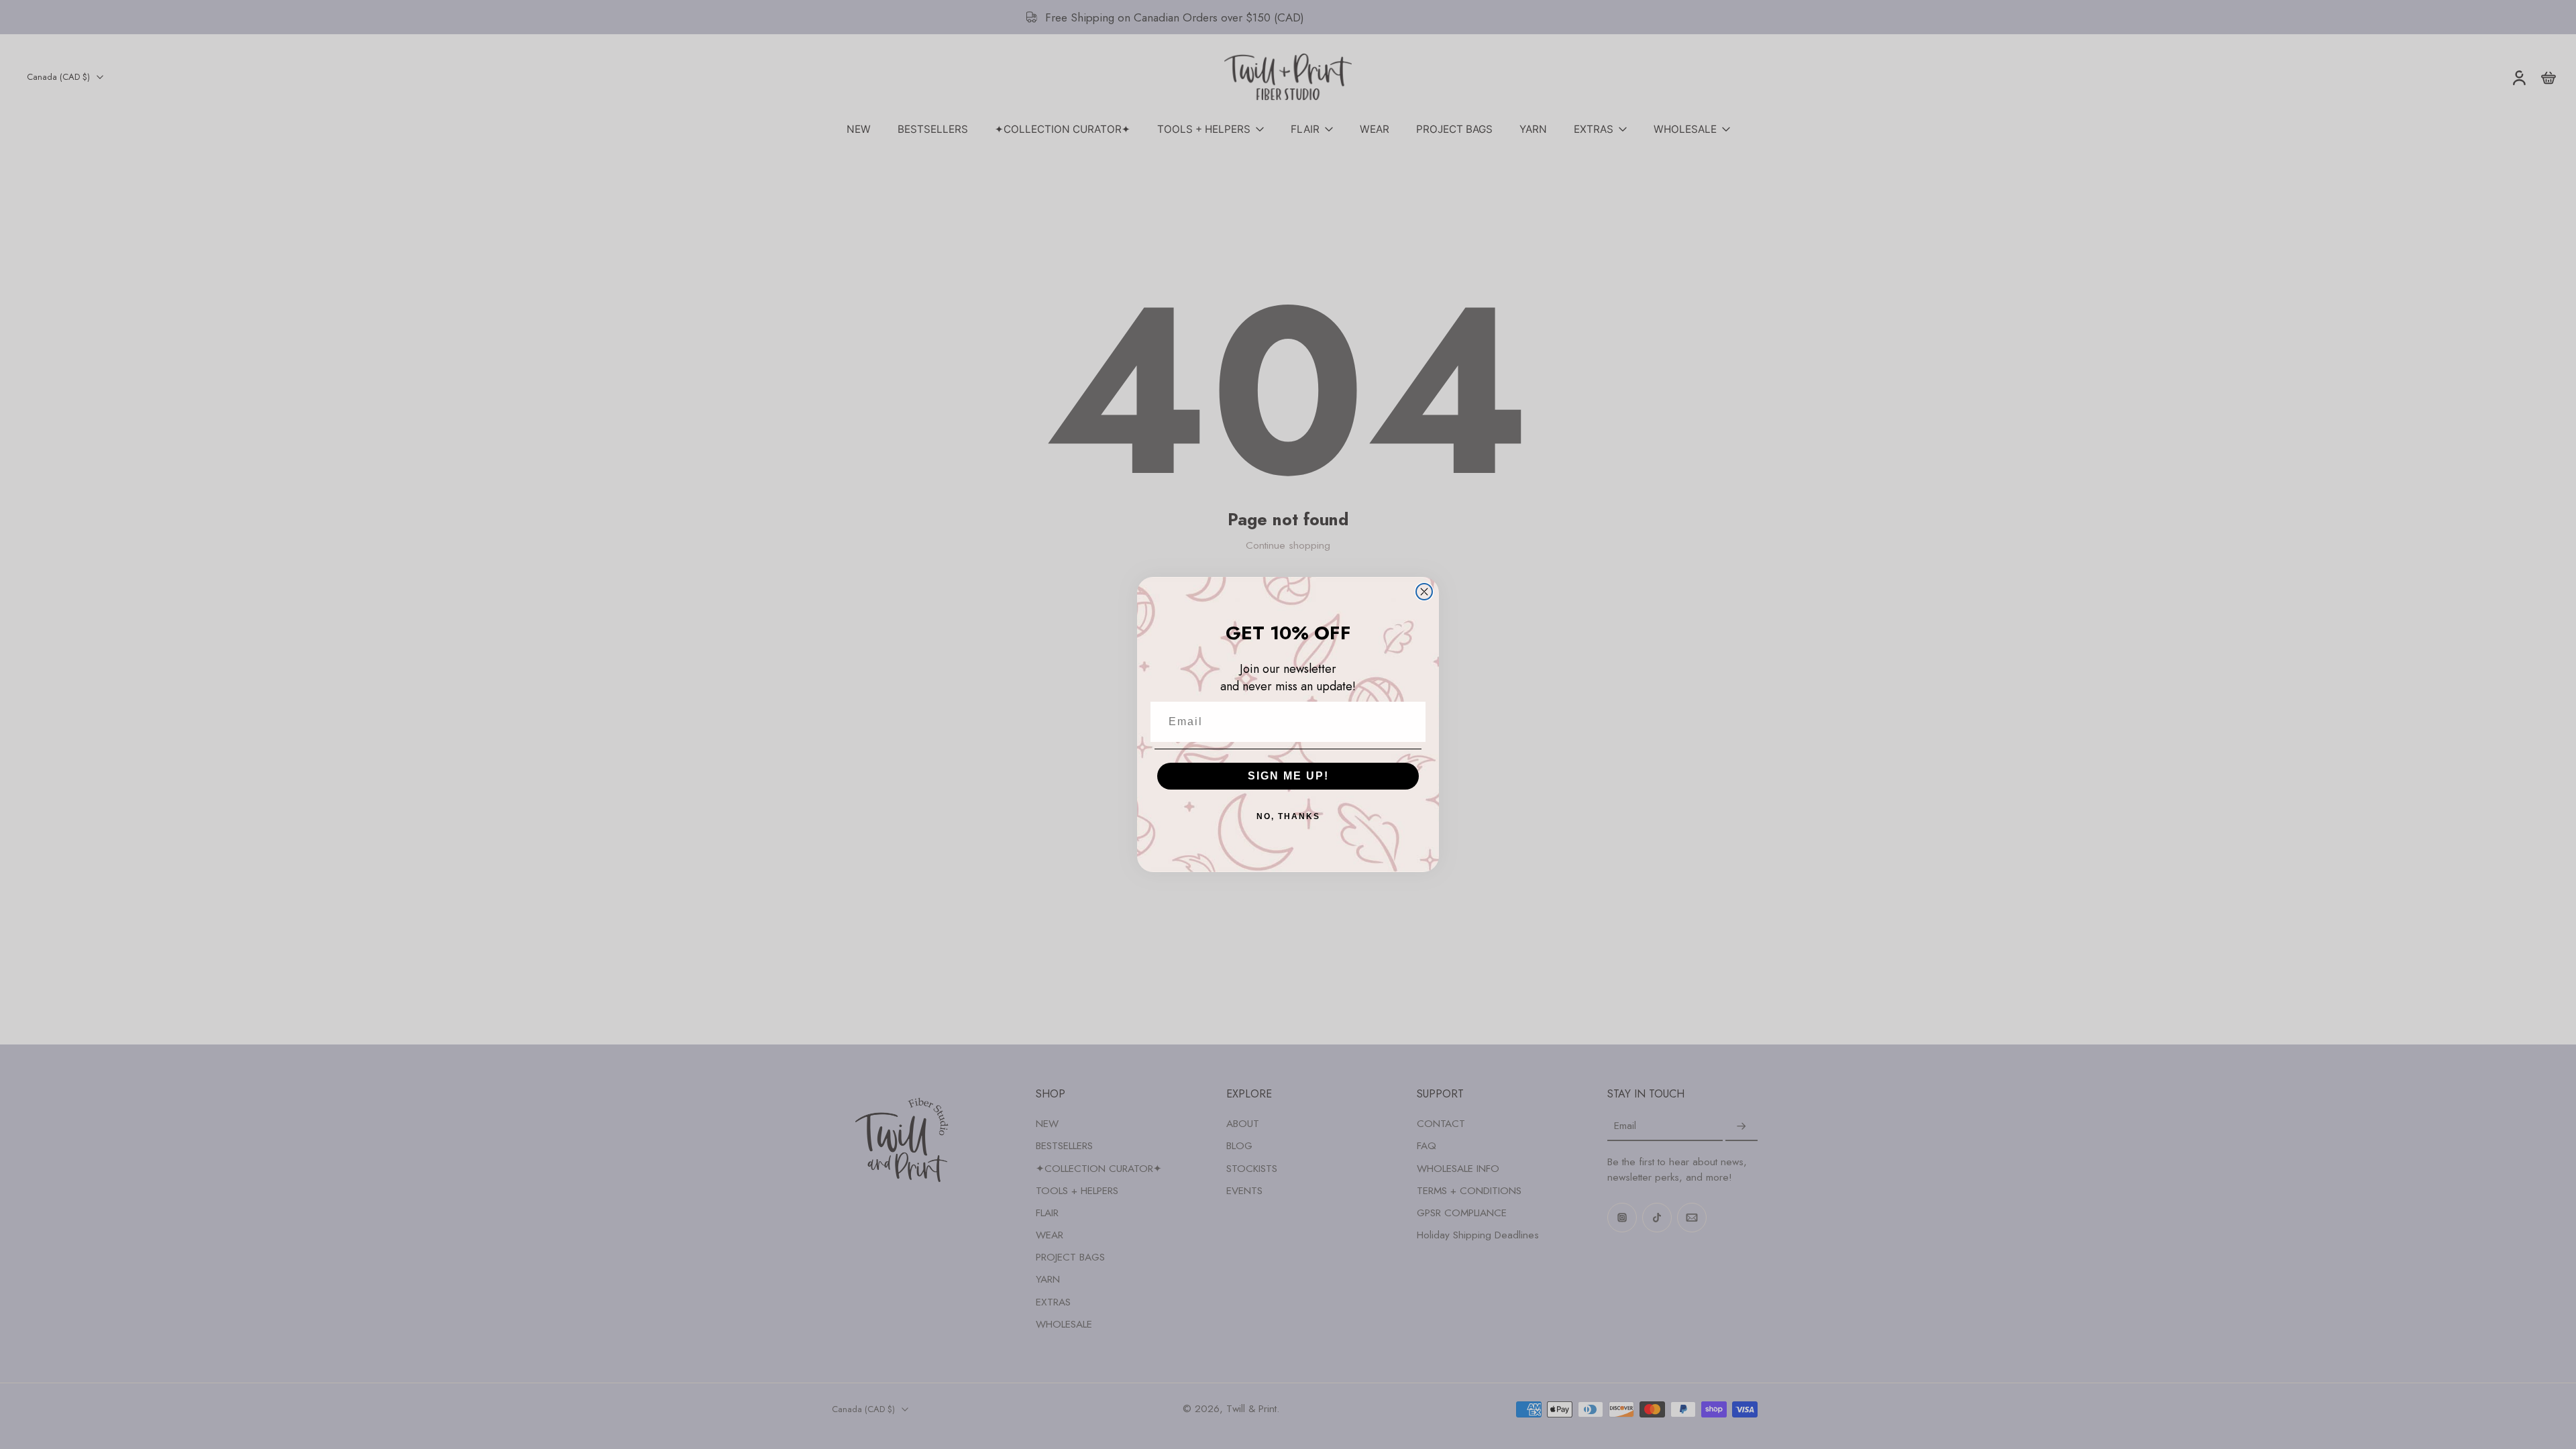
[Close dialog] (1424, 592)
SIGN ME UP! (1288, 776)
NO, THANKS (1288, 816)
